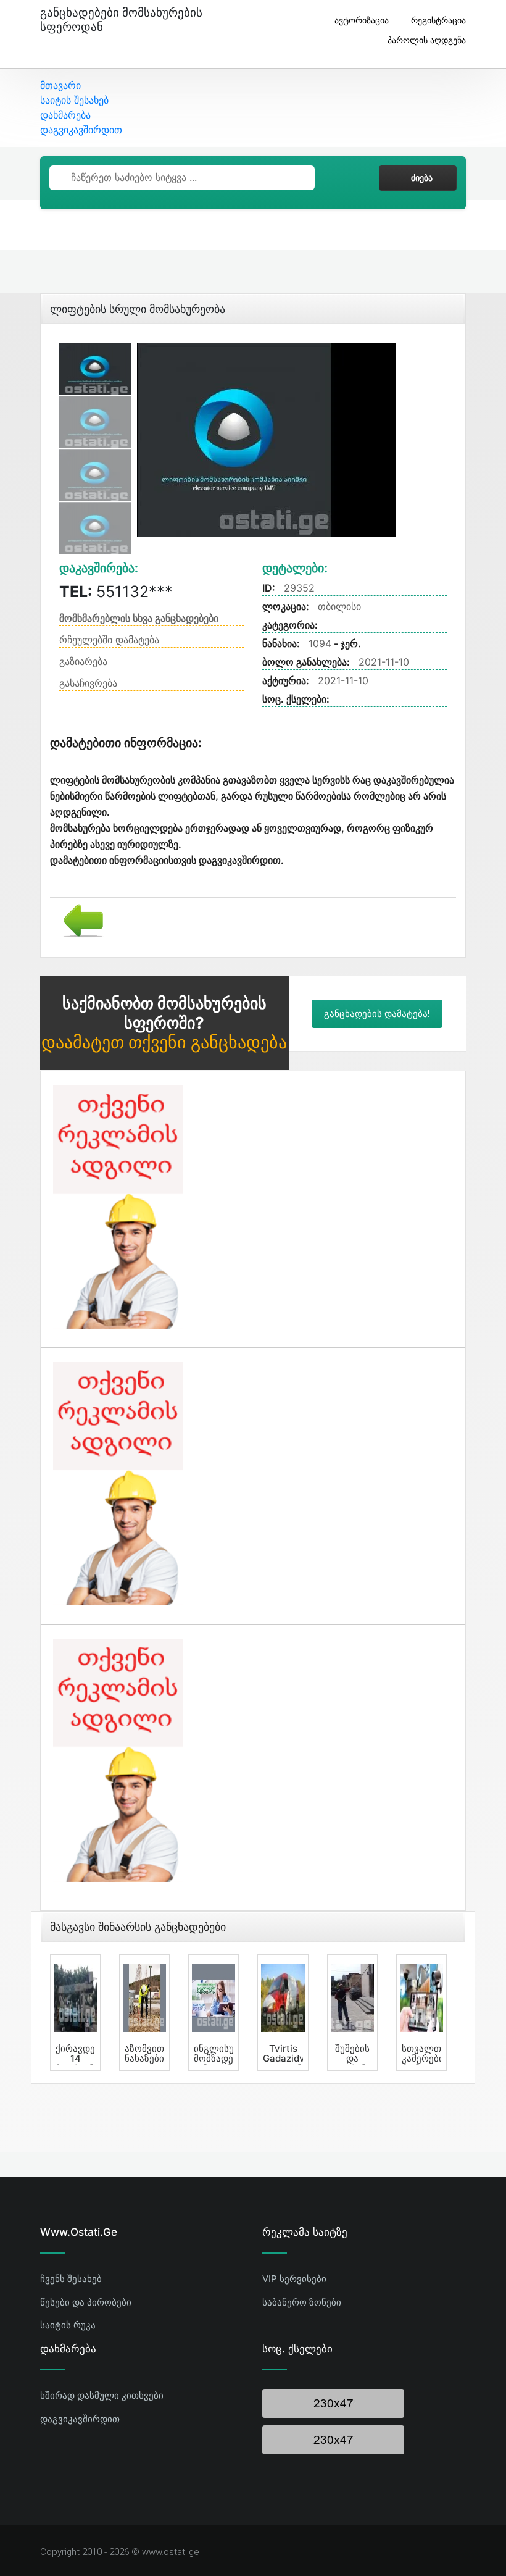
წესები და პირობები (86, 2302)
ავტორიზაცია (362, 20)
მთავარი (60, 85)
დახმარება (65, 115)
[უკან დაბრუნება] (79, 919)
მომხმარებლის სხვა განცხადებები (139, 618)
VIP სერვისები (294, 2279)
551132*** (116, 592)
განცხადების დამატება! (377, 1014)
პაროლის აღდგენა (427, 40)
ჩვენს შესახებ (71, 2279)
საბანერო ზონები (302, 2302)
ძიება (422, 178)
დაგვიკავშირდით (81, 130)
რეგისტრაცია (438, 20)
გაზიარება (83, 661)
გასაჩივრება (88, 683)
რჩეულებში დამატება (109, 640)
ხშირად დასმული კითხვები (102, 2395)
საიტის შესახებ (74, 100)
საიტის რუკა (68, 2325)
